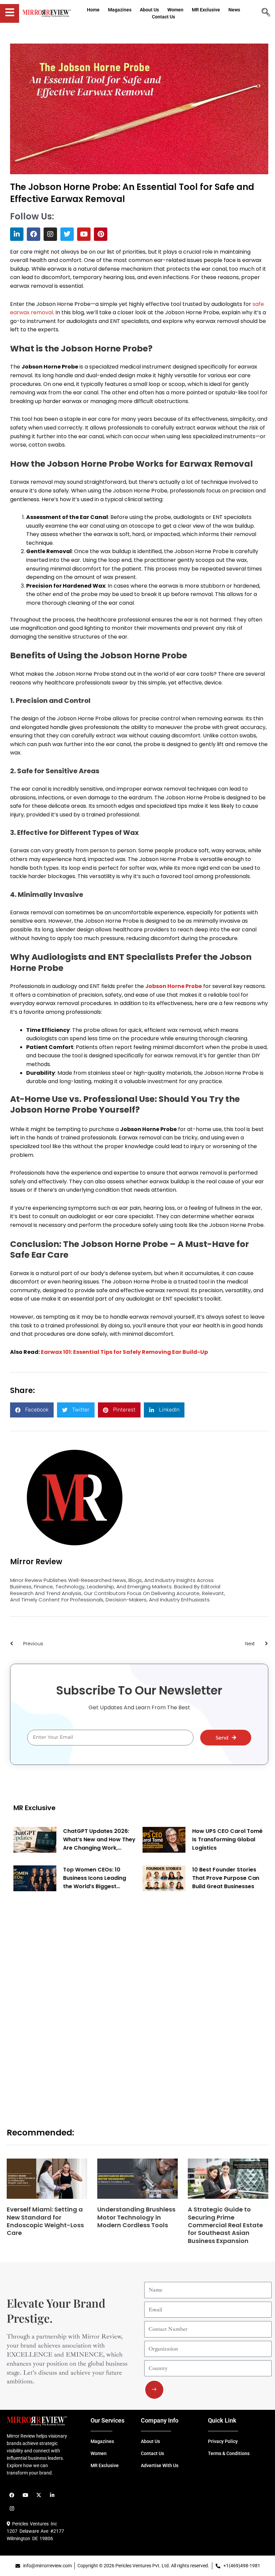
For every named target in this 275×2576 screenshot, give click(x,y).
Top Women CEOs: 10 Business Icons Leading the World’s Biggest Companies (95, 1878)
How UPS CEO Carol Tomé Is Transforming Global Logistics (227, 1839)
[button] (32, 1410)
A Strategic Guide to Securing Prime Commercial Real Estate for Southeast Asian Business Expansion (225, 2225)
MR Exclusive (35, 1808)
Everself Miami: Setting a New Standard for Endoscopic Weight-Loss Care (45, 2221)
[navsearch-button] (266, 13)
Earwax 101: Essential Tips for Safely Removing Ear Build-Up (124, 1352)
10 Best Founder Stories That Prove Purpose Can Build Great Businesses (226, 1878)
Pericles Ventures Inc (34, 2524)
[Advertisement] (64, 2001)
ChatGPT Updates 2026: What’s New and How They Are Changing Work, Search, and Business (99, 1840)
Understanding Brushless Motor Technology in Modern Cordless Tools (136, 2217)
